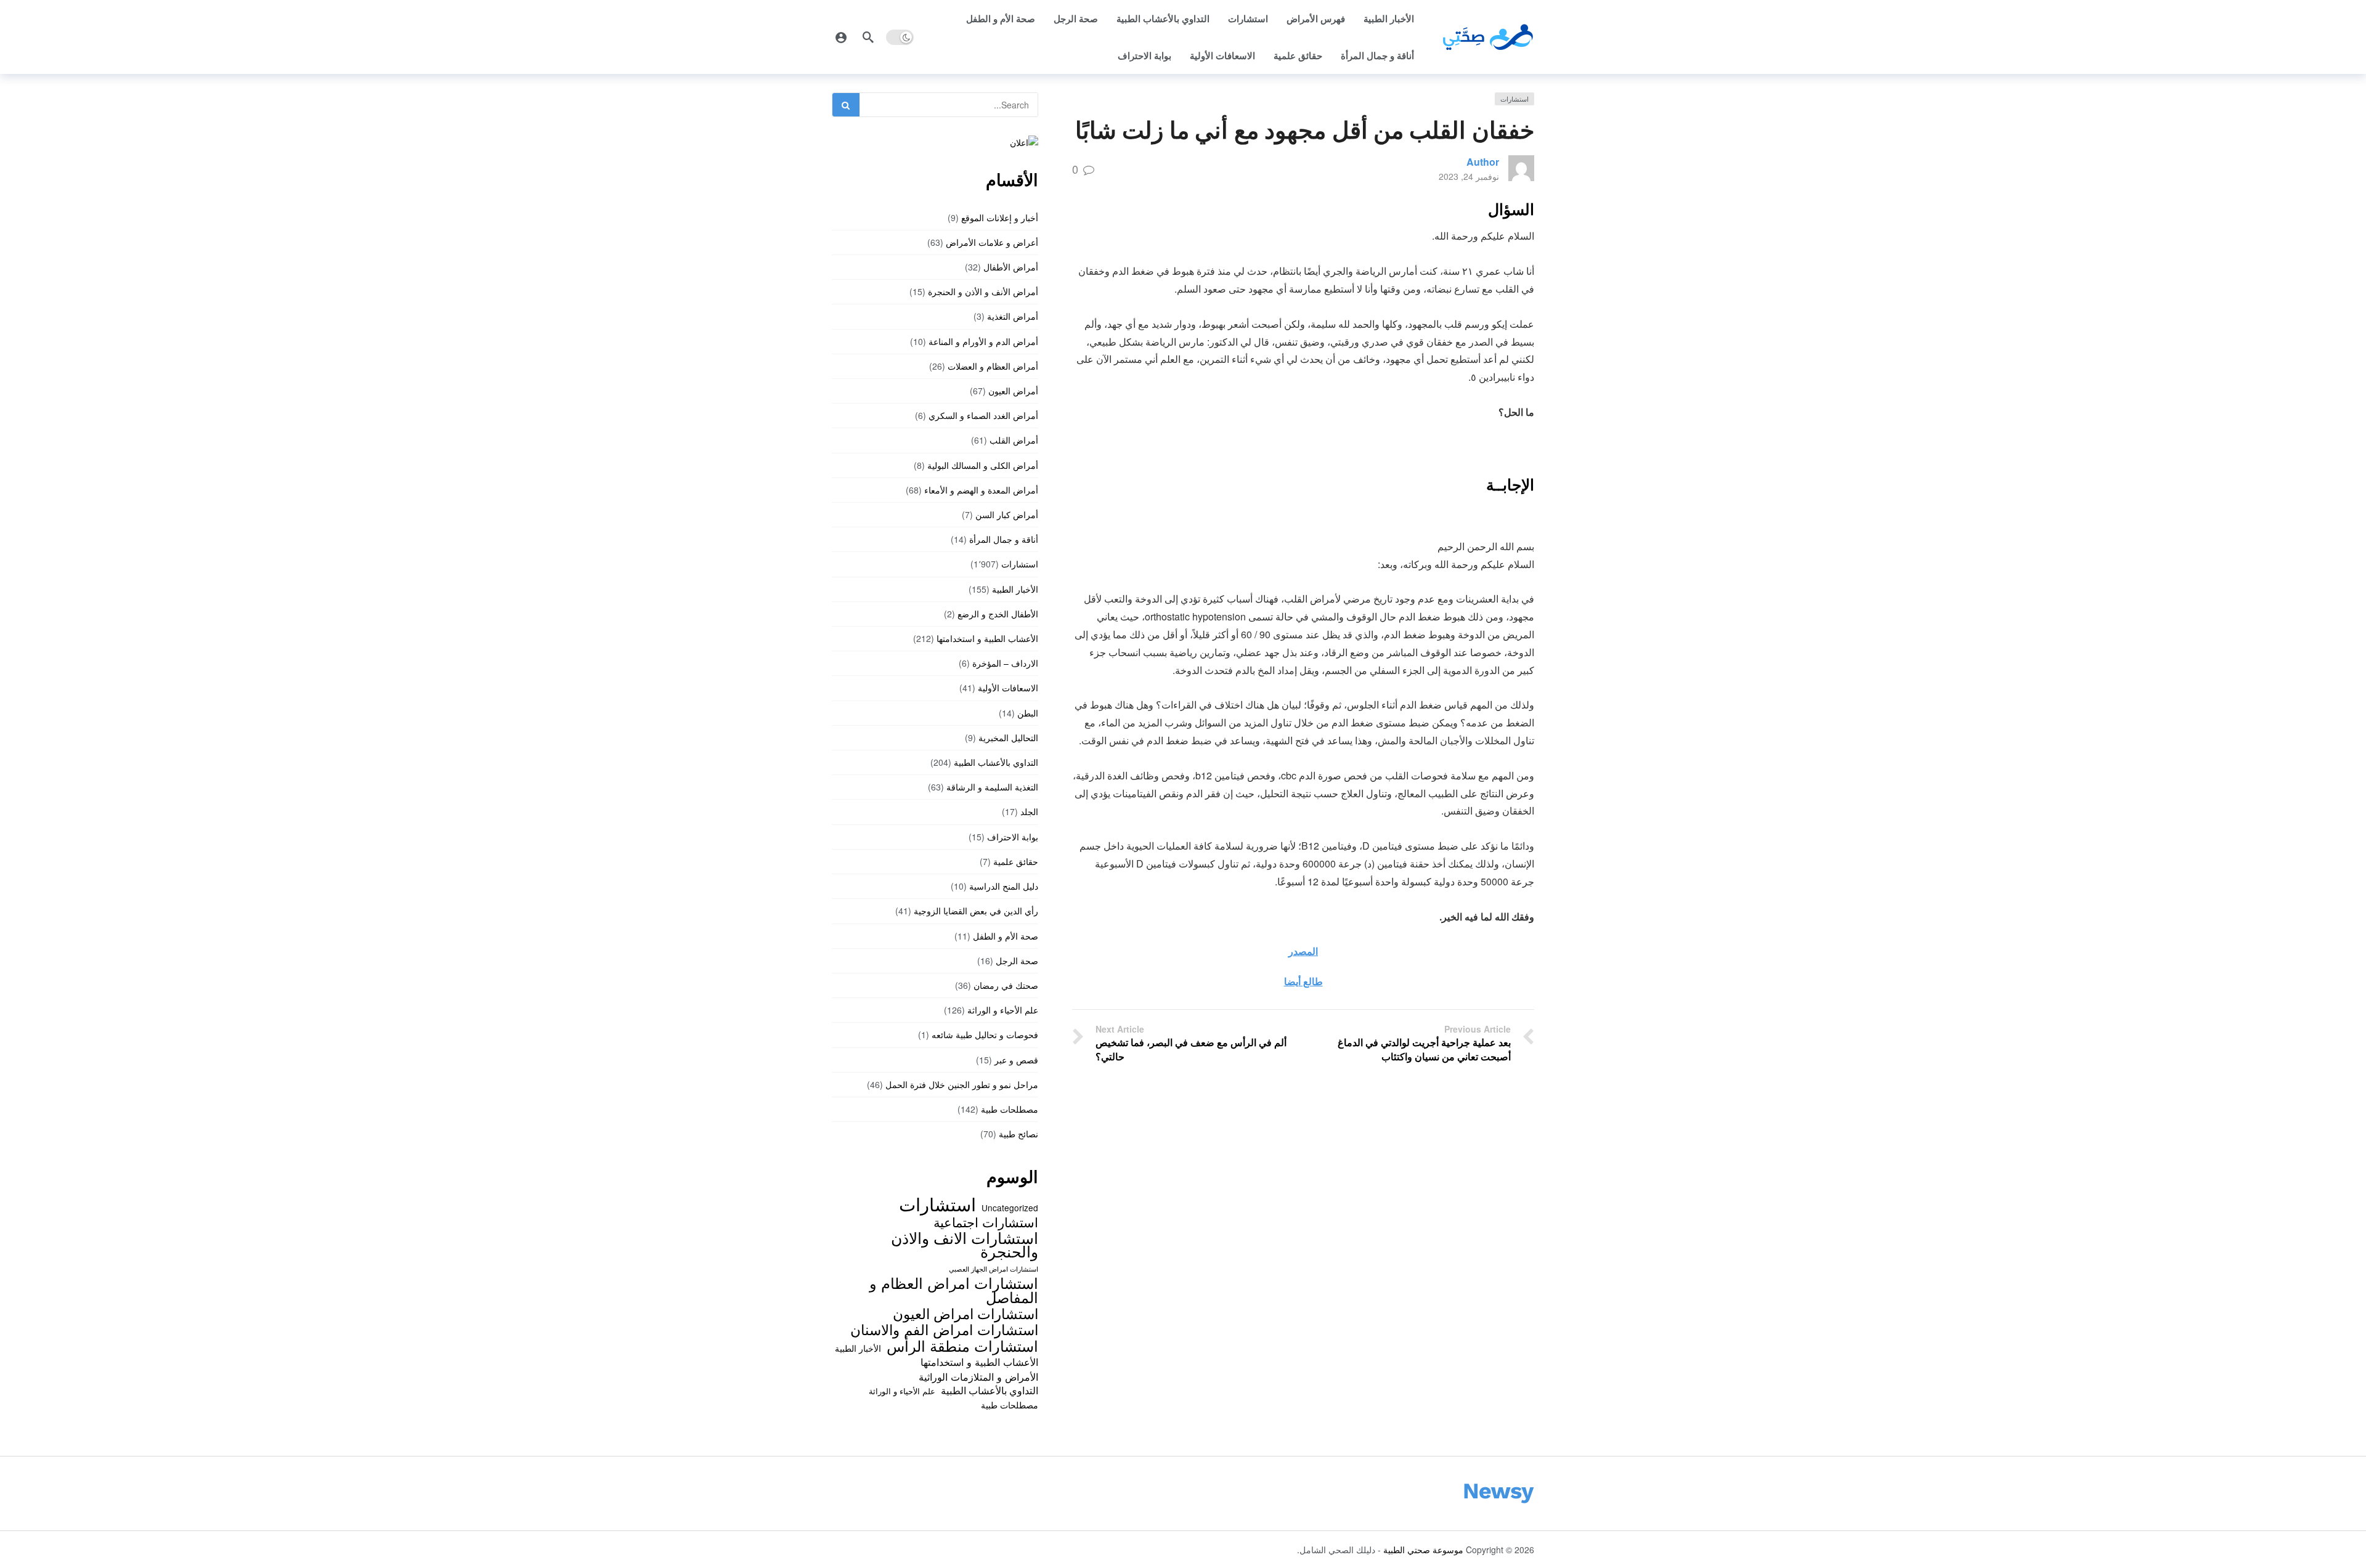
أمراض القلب (1014, 440)
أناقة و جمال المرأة (1377, 55)
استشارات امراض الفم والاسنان (944, 1329)
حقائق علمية (1298, 55)
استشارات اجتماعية (986, 1222)
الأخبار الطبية (1389, 18)
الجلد (1029, 811)
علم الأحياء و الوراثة (1003, 1010)
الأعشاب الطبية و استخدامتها (987, 638)
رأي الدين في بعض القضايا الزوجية (976, 911)
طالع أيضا (1303, 981)
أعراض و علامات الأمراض (992, 242)
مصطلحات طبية (1010, 1109)
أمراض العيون (1013, 391)
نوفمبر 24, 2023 (1469, 176)
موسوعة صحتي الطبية (1423, 1550)
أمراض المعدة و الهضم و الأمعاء (981, 490)
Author (1483, 162)
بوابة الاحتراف (1144, 55)
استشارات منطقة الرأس (962, 1346)
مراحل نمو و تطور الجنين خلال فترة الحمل (962, 1084)
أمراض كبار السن (1007, 514)
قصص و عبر (1016, 1060)
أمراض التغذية (1013, 316)
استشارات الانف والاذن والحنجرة (965, 1244)
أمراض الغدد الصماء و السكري (983, 415)
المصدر (1303, 951)
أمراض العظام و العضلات (993, 366)
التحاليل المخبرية (1008, 737)
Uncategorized (1010, 1208)
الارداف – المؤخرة (1005, 663)
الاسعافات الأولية (1222, 55)
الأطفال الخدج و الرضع (998, 614)
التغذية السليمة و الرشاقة (992, 787)
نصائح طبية (1018, 1134)
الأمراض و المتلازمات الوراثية (978, 1376)
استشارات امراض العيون (966, 1313)
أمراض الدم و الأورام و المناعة (983, 341)
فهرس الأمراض (1316, 18)
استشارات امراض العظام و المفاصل (954, 1290)
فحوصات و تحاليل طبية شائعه (985, 1034)
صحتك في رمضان (1006, 985)
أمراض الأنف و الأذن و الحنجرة (983, 291)
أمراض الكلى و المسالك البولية (983, 465)
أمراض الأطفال (1011, 267)
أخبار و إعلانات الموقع (1000, 217)
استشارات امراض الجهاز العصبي (994, 1269)
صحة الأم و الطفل (1001, 18)
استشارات (1248, 18)
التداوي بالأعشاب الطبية (1163, 18)
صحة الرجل (1076, 18)
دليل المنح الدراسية (1004, 886)
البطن (1028, 713)
